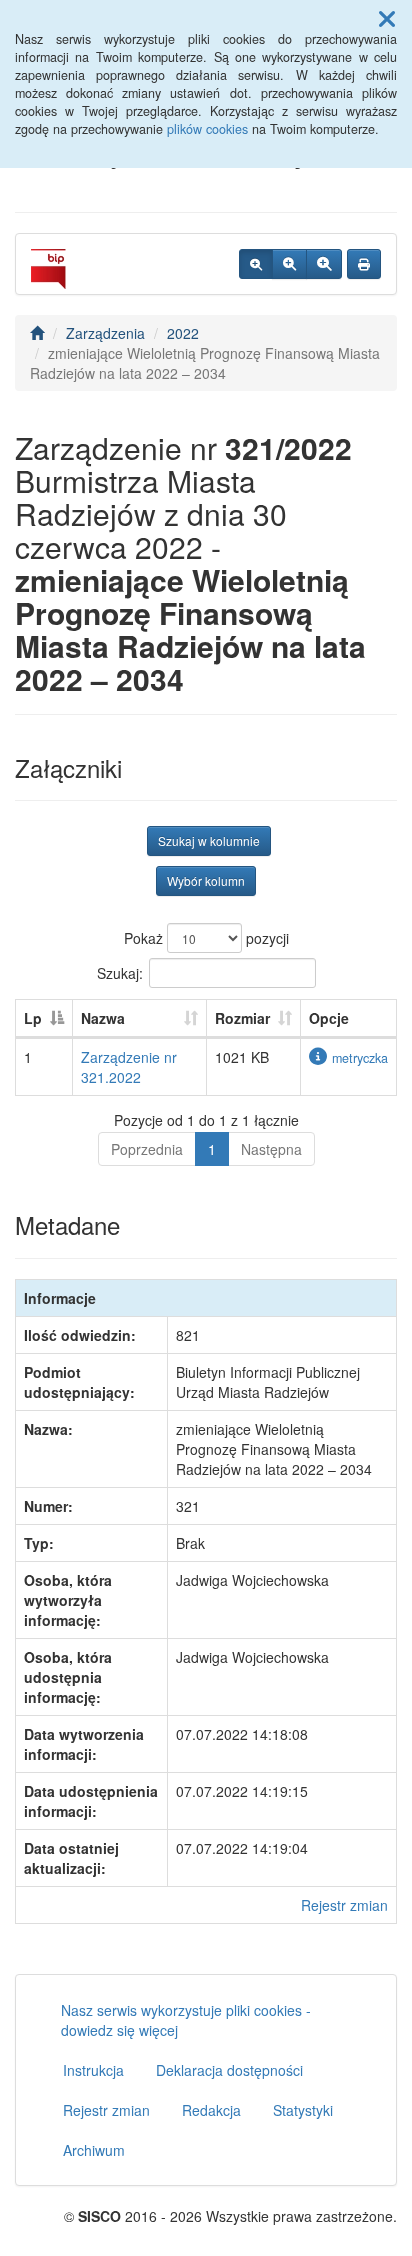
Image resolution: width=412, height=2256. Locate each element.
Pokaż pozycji (206, 938)
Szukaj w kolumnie (209, 840)
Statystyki (303, 2110)
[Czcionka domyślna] (256, 264)
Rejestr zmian (344, 1905)
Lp (33, 1018)
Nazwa (103, 1018)
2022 (183, 333)
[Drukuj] (364, 264)
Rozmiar (242, 1018)
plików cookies (207, 129)
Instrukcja (93, 2070)
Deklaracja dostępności (229, 2070)
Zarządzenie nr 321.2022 (129, 1067)
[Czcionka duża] (324, 264)
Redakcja (211, 2110)
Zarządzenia (105, 333)
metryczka (360, 1058)
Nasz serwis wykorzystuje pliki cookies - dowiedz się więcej (186, 2020)
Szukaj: (120, 973)
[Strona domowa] (37, 333)
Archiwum (94, 2150)
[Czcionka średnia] (289, 264)
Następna (271, 1149)
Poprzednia (147, 1149)
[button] (387, 18)
